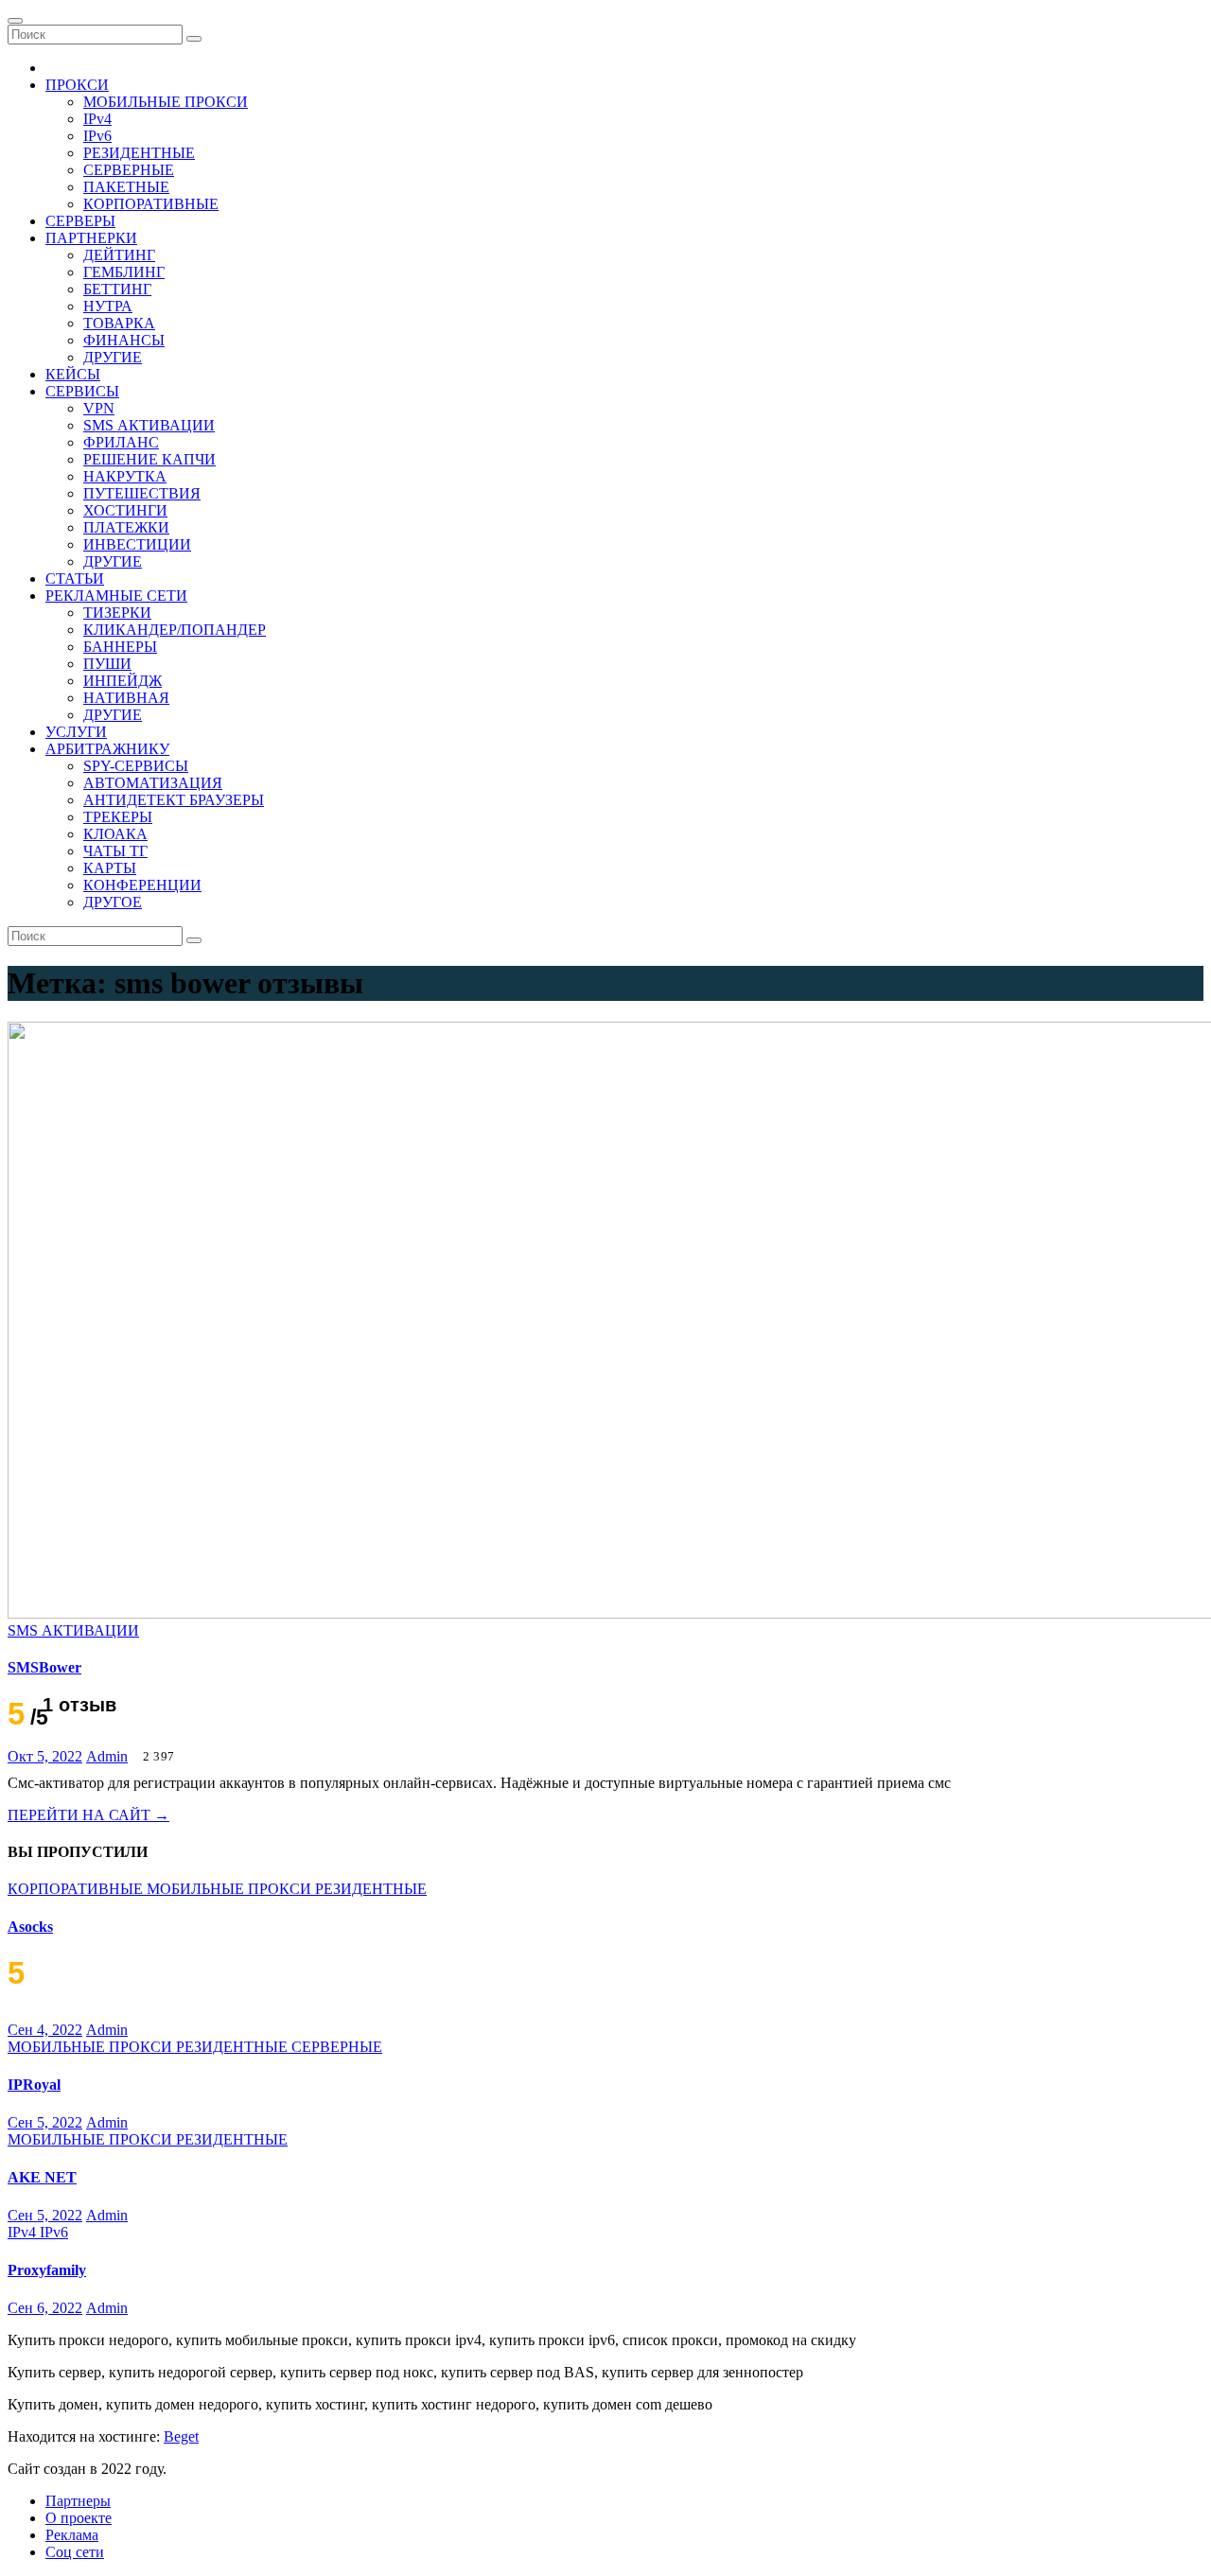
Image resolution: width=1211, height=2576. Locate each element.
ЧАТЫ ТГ (115, 851)
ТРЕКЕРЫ (118, 817)
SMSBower (44, 1667)
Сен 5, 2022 (45, 2122)
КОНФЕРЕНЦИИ (142, 885)
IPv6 (97, 136)
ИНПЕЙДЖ (123, 681)
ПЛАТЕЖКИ (126, 527)
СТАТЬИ (75, 578)
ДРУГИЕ (113, 357)
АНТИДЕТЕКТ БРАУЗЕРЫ (174, 800)
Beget (181, 2436)
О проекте (79, 2518)
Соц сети (75, 2552)
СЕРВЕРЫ (80, 221)
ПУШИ (107, 664)
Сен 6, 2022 (45, 2308)
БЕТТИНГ (117, 289)
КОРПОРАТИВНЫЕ (151, 204)
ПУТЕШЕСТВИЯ (142, 493)
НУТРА (108, 306)
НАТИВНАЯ (126, 698)
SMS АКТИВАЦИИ (149, 425)
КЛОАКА (115, 834)
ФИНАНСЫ (124, 340)
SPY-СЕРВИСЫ (136, 766)
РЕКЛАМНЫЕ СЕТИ (116, 596)
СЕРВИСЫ (82, 391)
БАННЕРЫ (120, 647)
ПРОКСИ (77, 85)
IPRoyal (34, 2085)
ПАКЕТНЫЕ (126, 187)
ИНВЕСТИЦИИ (137, 544)
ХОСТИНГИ (125, 510)
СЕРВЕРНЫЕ (129, 170)
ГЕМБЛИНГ (124, 272)
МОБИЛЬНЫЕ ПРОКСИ (166, 102)
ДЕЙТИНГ (119, 255)
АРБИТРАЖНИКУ (107, 749)
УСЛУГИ (76, 732)
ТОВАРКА (119, 323)
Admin (107, 1756)
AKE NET (42, 2177)
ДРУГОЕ (113, 902)
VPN (99, 408)
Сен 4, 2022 (45, 2030)
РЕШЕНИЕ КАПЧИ (149, 459)
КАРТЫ (110, 868)
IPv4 (97, 119)
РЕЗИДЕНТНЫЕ (139, 153)
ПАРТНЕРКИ (91, 238)
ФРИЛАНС (121, 442)
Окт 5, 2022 (45, 1756)
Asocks (30, 1927)
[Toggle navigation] (15, 21)
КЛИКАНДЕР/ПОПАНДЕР (175, 630)
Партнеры (78, 2501)
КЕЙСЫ (73, 374)
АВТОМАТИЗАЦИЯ (153, 783)
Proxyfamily (47, 2270)
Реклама (72, 2535)
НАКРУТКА (125, 476)
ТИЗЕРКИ (117, 613)
